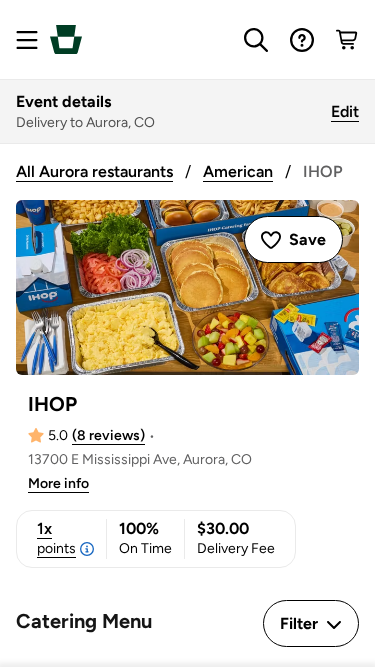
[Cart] (348, 40)
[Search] (256, 40)
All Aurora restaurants (94, 171)
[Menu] (27, 40)
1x (56, 538)
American (238, 171)
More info (58, 483)
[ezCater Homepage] (66, 39)
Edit (345, 111)
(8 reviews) (108, 435)
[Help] (302, 40)
